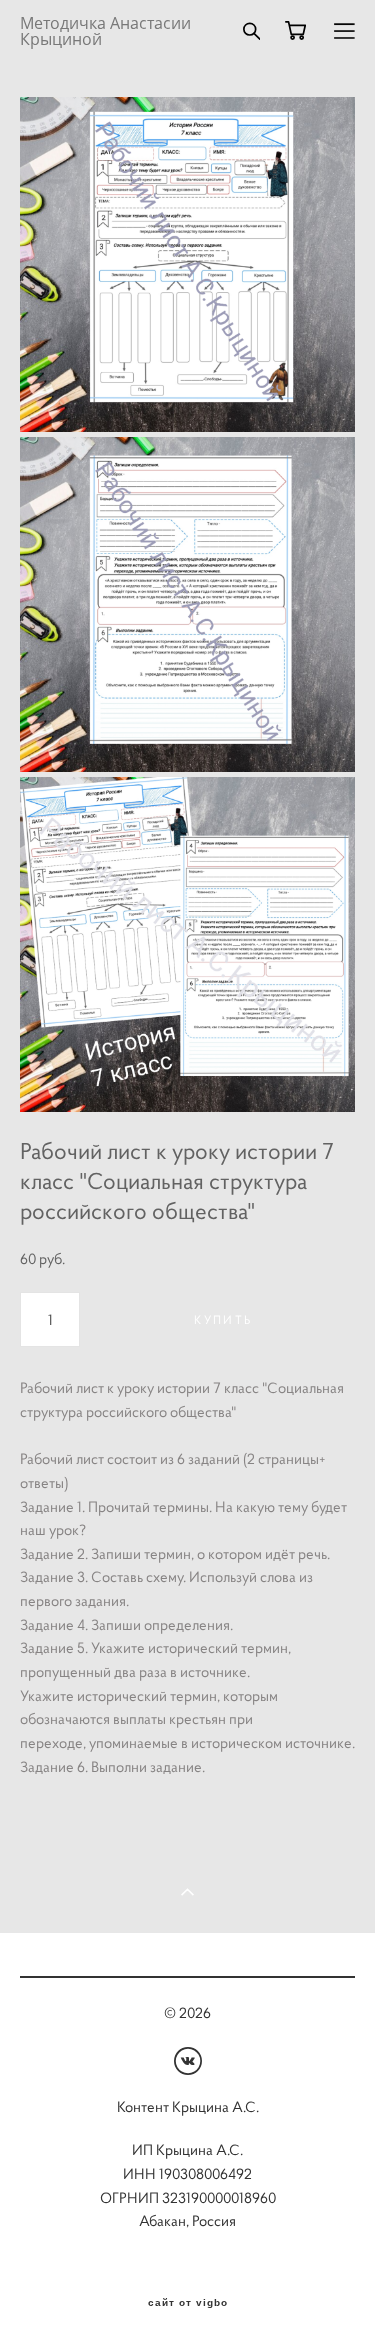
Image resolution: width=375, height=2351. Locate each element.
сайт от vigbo (188, 2303)
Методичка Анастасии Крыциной (105, 31)
